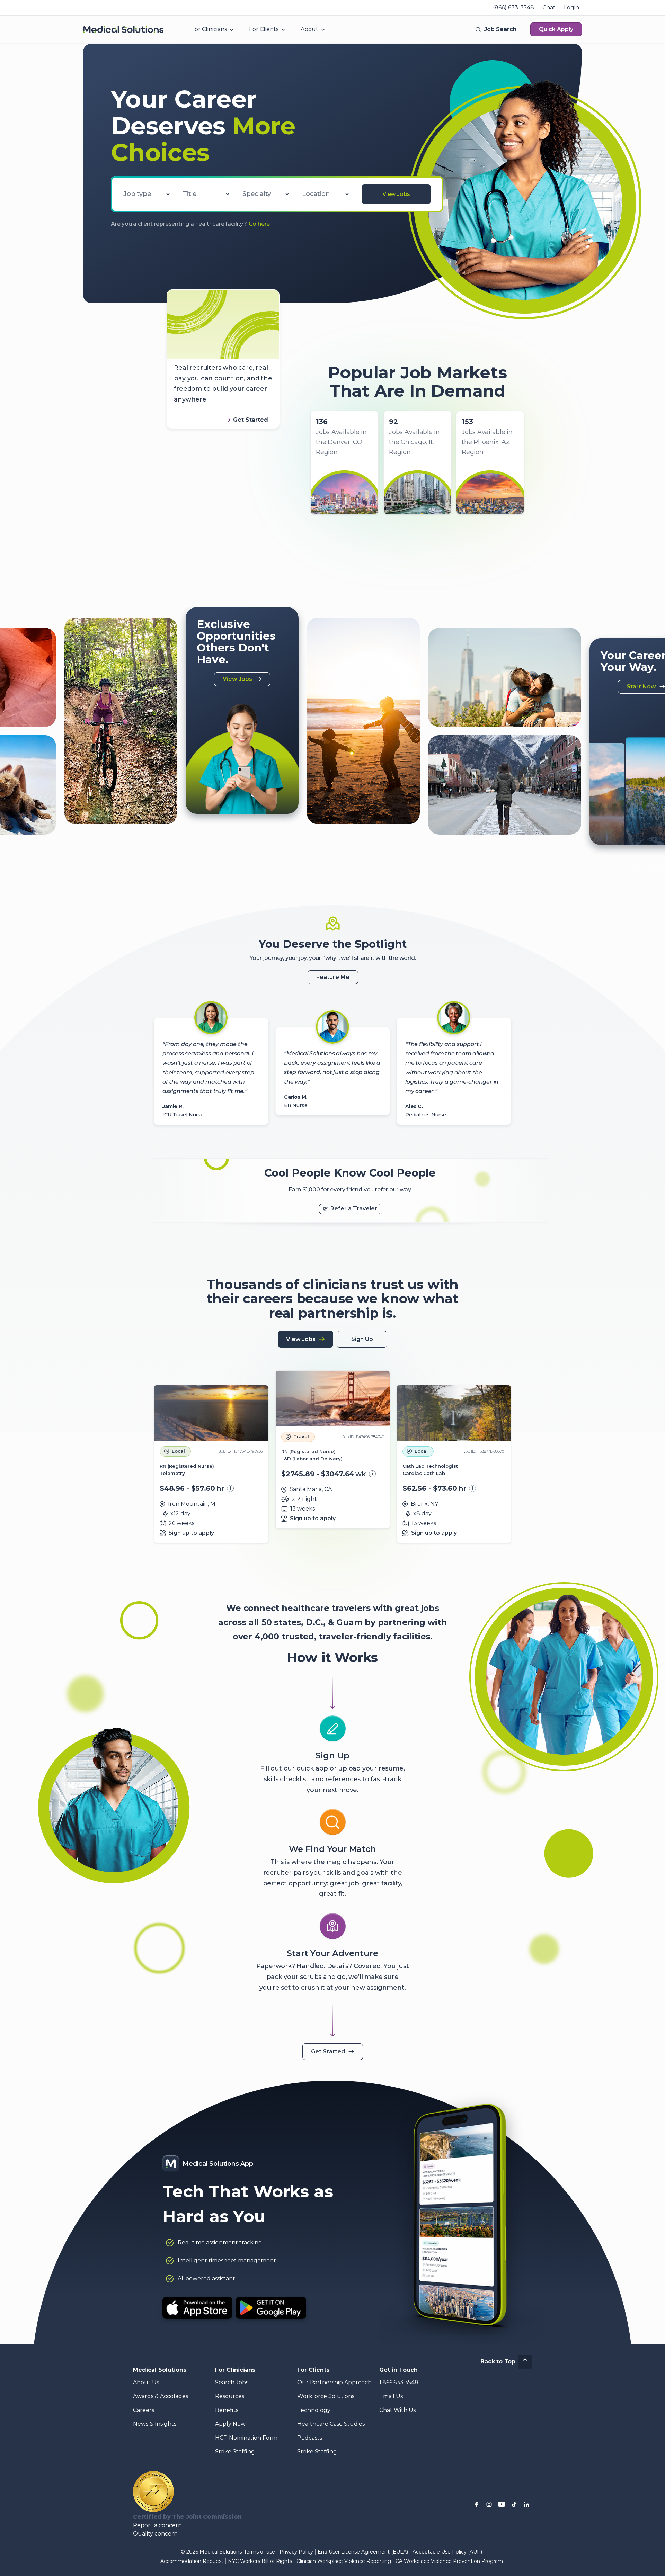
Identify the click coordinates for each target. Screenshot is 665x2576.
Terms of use (259, 2552)
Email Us (391, 2396)
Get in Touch (398, 2370)
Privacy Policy (296, 2552)
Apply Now (230, 2424)
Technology (314, 2410)
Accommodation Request (192, 2561)
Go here (259, 224)
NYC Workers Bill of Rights (260, 2561)
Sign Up (362, 1339)
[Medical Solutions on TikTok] (514, 2504)
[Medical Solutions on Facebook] (477, 2504)
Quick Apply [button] (556, 29)
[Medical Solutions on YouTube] (502, 2504)
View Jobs (396, 194)
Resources (230, 2396)
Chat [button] (549, 7)
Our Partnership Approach (334, 2382)
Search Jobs (232, 2382)
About (309, 29)
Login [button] (571, 7)
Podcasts (310, 2438)
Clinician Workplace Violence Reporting (344, 2561)
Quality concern (155, 2534)
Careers (144, 2410)
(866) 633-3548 (513, 7)
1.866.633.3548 (399, 2382)
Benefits (227, 2410)
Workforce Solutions (326, 2396)
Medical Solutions (160, 2370)
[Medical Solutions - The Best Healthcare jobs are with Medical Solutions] (123, 29)
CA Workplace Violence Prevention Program (449, 2561)
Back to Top (498, 2362)
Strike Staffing (235, 2452)
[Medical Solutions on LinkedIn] (526, 2504)
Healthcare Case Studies (331, 2424)
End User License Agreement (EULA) (363, 2552)
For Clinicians (209, 29)
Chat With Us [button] (397, 2410)
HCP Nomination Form (246, 2438)
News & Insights (155, 2424)
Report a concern (157, 2525)
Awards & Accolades (161, 2396)
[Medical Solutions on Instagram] (489, 2504)
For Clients (264, 29)
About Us (146, 2382)
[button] (495, 29)
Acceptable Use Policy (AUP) (447, 2552)
